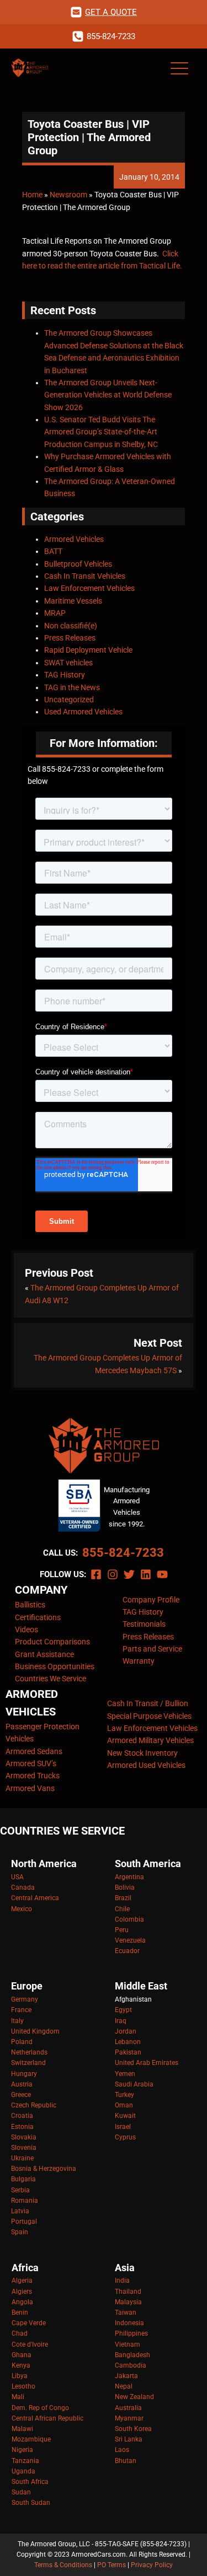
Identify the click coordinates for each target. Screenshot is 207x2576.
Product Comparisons (52, 1642)
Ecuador (127, 1951)
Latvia (20, 2211)
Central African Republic (47, 2418)
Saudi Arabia (134, 2084)
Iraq (121, 2021)
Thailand (128, 2292)
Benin (20, 2313)
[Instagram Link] (113, 1574)
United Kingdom (35, 2031)
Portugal (24, 2222)
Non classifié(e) (71, 626)
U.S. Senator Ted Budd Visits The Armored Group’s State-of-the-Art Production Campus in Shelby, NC (101, 432)
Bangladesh (132, 2355)
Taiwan (126, 2313)
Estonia (22, 2127)
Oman (124, 2105)
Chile (122, 1909)
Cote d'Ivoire (30, 2344)
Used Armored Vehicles (83, 712)
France (21, 2010)
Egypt (123, 2010)
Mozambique (31, 2439)
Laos (122, 2450)
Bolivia (125, 1887)
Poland (22, 2042)
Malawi (22, 2429)
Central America (35, 1898)
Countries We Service (51, 1679)
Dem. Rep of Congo (40, 2408)
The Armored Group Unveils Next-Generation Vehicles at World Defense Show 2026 (108, 395)
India (122, 2281)
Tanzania (25, 2461)
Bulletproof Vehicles (78, 564)
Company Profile (151, 1600)
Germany (25, 1999)
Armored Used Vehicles (146, 1765)
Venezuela (130, 1940)
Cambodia (131, 2365)
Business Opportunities (55, 1666)
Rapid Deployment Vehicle (88, 650)
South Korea (133, 2429)
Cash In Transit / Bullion (148, 1703)
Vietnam (128, 2344)
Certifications (38, 1617)
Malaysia (128, 2302)
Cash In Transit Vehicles (85, 576)
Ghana (22, 2355)
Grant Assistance (44, 1654)
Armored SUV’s (31, 1763)
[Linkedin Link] (146, 1574)
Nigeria (22, 2450)
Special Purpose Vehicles (149, 1716)
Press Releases (70, 638)
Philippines (131, 2333)
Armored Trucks (33, 1776)
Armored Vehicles (74, 539)
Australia (128, 2408)
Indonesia (129, 2323)
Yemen (125, 2074)
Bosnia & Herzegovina (44, 2169)
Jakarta (126, 2376)
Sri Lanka (129, 2439)
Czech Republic (34, 2105)
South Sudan (31, 2503)
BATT (53, 551)
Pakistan (128, 2052)
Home (32, 195)
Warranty (139, 1661)
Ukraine (22, 2158)
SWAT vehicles (68, 663)
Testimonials (144, 1624)
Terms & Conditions (63, 2565)
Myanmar (129, 2418)
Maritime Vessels (73, 601)
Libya (20, 2376)
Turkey (124, 2095)
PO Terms (112, 2565)
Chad (20, 2333)
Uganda (23, 2471)
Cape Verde (29, 2323)
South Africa (30, 2482)
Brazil (123, 1898)
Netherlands (29, 2052)
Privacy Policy (152, 2565)
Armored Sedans (34, 1751)
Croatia (22, 2116)
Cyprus (125, 2137)
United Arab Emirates (147, 2063)
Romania (25, 2201)
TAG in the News (72, 687)
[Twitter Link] (129, 1574)
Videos (26, 1630)
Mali (18, 2397)
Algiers (22, 2292)
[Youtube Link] (162, 1574)
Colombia (129, 1919)
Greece (21, 2095)
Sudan (21, 2492)
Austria (22, 2084)
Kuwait (125, 2116)
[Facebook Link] (96, 1574)
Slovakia (24, 2137)
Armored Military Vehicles (150, 1740)
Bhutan (126, 2461)
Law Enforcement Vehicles (89, 588)
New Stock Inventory (142, 1753)
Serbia (20, 2190)
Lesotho (23, 2386)
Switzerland (28, 2063)
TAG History (65, 675)
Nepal (124, 2386)
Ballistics (30, 1605)
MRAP (55, 613)
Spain (20, 2232)
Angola (22, 2302)
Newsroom (68, 195)
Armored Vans (30, 1788)
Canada (23, 1887)
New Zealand (134, 2397)
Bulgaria (23, 2179)
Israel (123, 2127)
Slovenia (24, 2148)
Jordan (126, 2031)
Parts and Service (152, 1649)
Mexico (22, 1909)
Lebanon (128, 2042)
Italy (17, 2021)
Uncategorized (69, 700)
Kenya (21, 2365)
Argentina (129, 1877)
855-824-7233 (123, 1553)
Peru (122, 1930)
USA (17, 1877)
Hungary (24, 2074)
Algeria (22, 2281)
